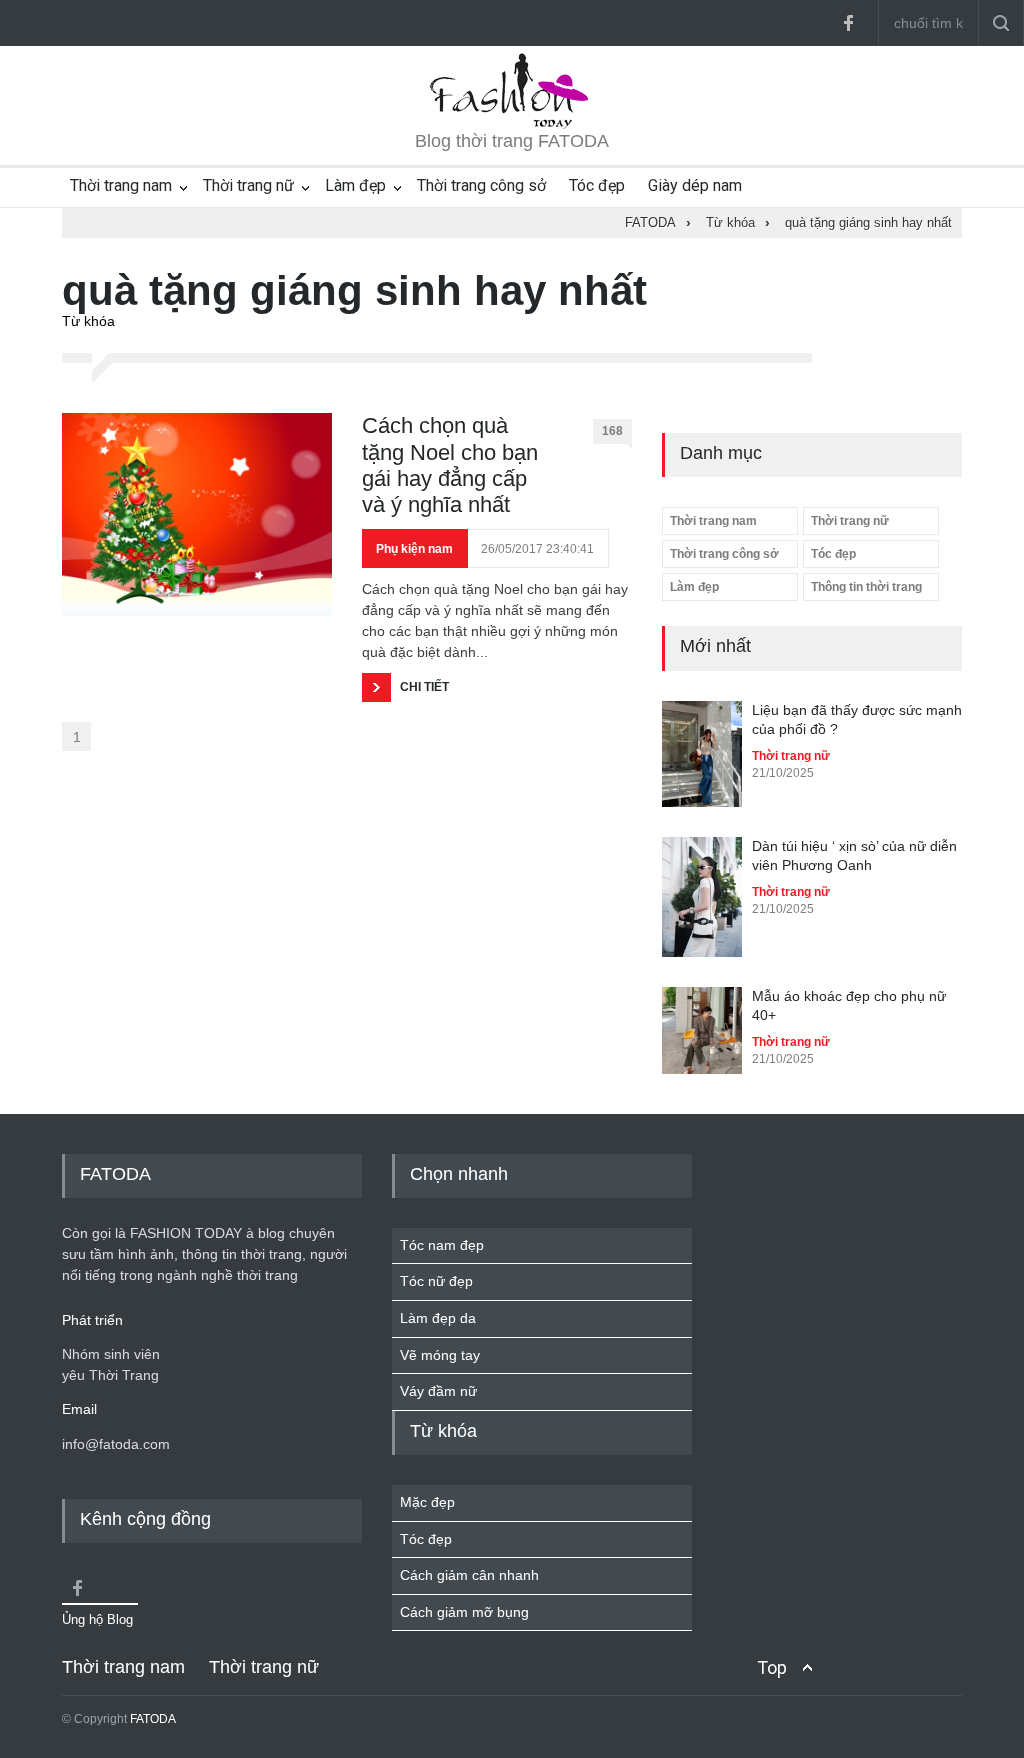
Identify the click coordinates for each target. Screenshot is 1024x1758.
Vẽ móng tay (440, 1355)
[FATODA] (512, 124)
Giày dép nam (695, 185)
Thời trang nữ (248, 185)
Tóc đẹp (597, 185)
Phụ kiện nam (414, 549)
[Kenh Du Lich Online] (77, 1588)
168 (612, 431)
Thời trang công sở (481, 185)
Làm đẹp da (438, 1318)
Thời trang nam (121, 185)
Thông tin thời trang (866, 587)
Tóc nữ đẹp (436, 1281)
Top (772, 1667)
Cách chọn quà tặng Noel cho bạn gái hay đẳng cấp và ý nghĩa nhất (450, 465)
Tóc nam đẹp (442, 1245)
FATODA (153, 1719)
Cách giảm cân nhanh (469, 1575)
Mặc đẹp (427, 1502)
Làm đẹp (355, 185)
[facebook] (848, 23)
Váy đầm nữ (438, 1391)
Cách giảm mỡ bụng (464, 1612)
